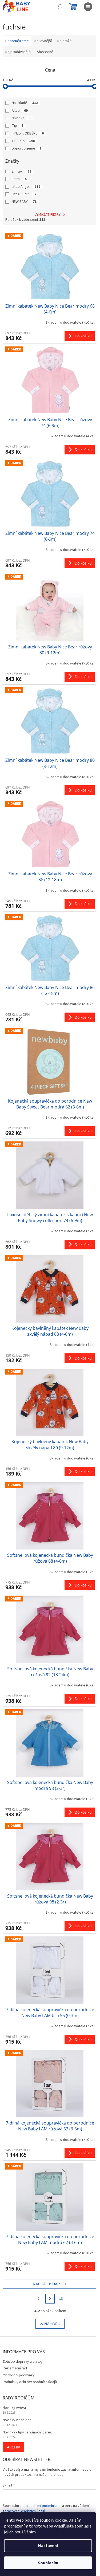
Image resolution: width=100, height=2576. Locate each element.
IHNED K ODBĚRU (28, 133)
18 (61, 2299)
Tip (17, 126)
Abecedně (45, 52)
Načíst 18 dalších (50, 2284)
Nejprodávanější (18, 52)
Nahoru (52, 2324)
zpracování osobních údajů (24, 2511)
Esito (19, 179)
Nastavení (48, 2546)
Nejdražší (65, 41)
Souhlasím (48, 2563)
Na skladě (25, 103)
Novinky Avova (14, 2408)
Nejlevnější (43, 41)
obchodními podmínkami (42, 2506)
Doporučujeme (27, 148)
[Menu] (88, 7)
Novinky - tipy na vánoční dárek (27, 2433)
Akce (20, 111)
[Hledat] (60, 7)
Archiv (13, 2447)
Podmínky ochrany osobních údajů (30, 2382)
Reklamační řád (15, 2368)
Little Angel (26, 187)
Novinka (21, 118)
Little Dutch (24, 194)
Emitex (21, 171)
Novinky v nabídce (17, 2420)
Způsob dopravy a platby (23, 2362)
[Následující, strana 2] (50, 2299)
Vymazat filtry (48, 215)
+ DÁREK (23, 141)
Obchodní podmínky (19, 2375)
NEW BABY (24, 202)
